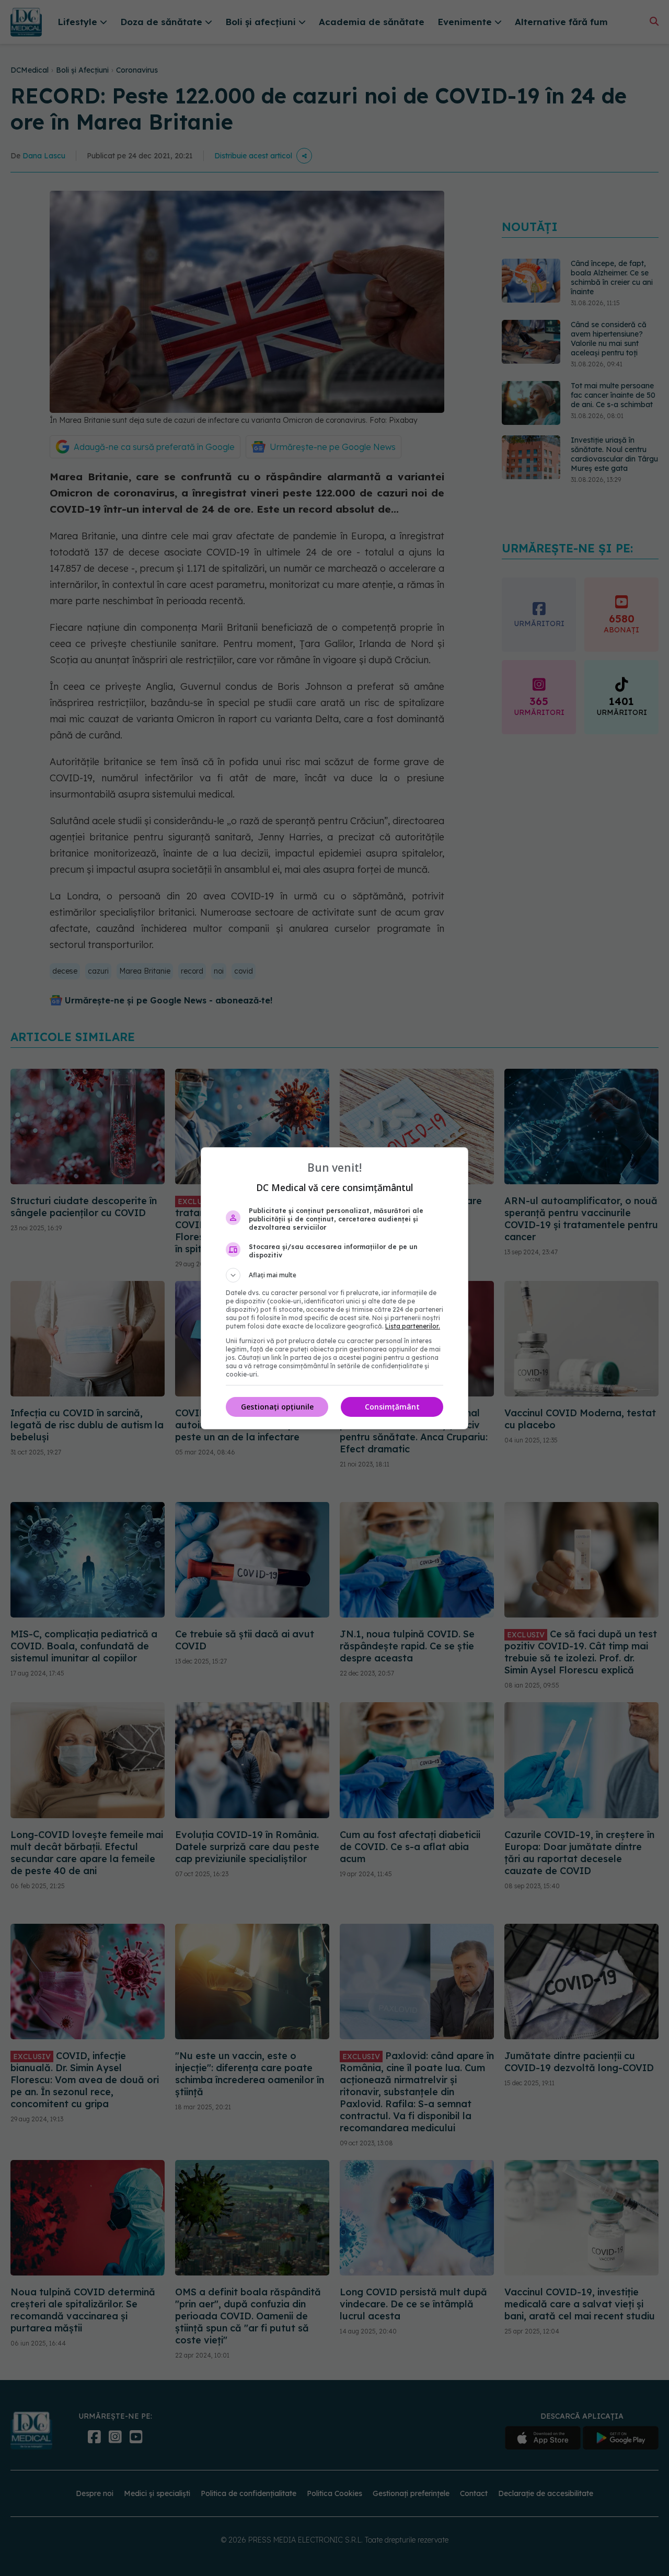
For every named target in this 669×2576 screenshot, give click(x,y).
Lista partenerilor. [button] (413, 1326)
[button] (334, 1275)
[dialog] (334, 1288)
